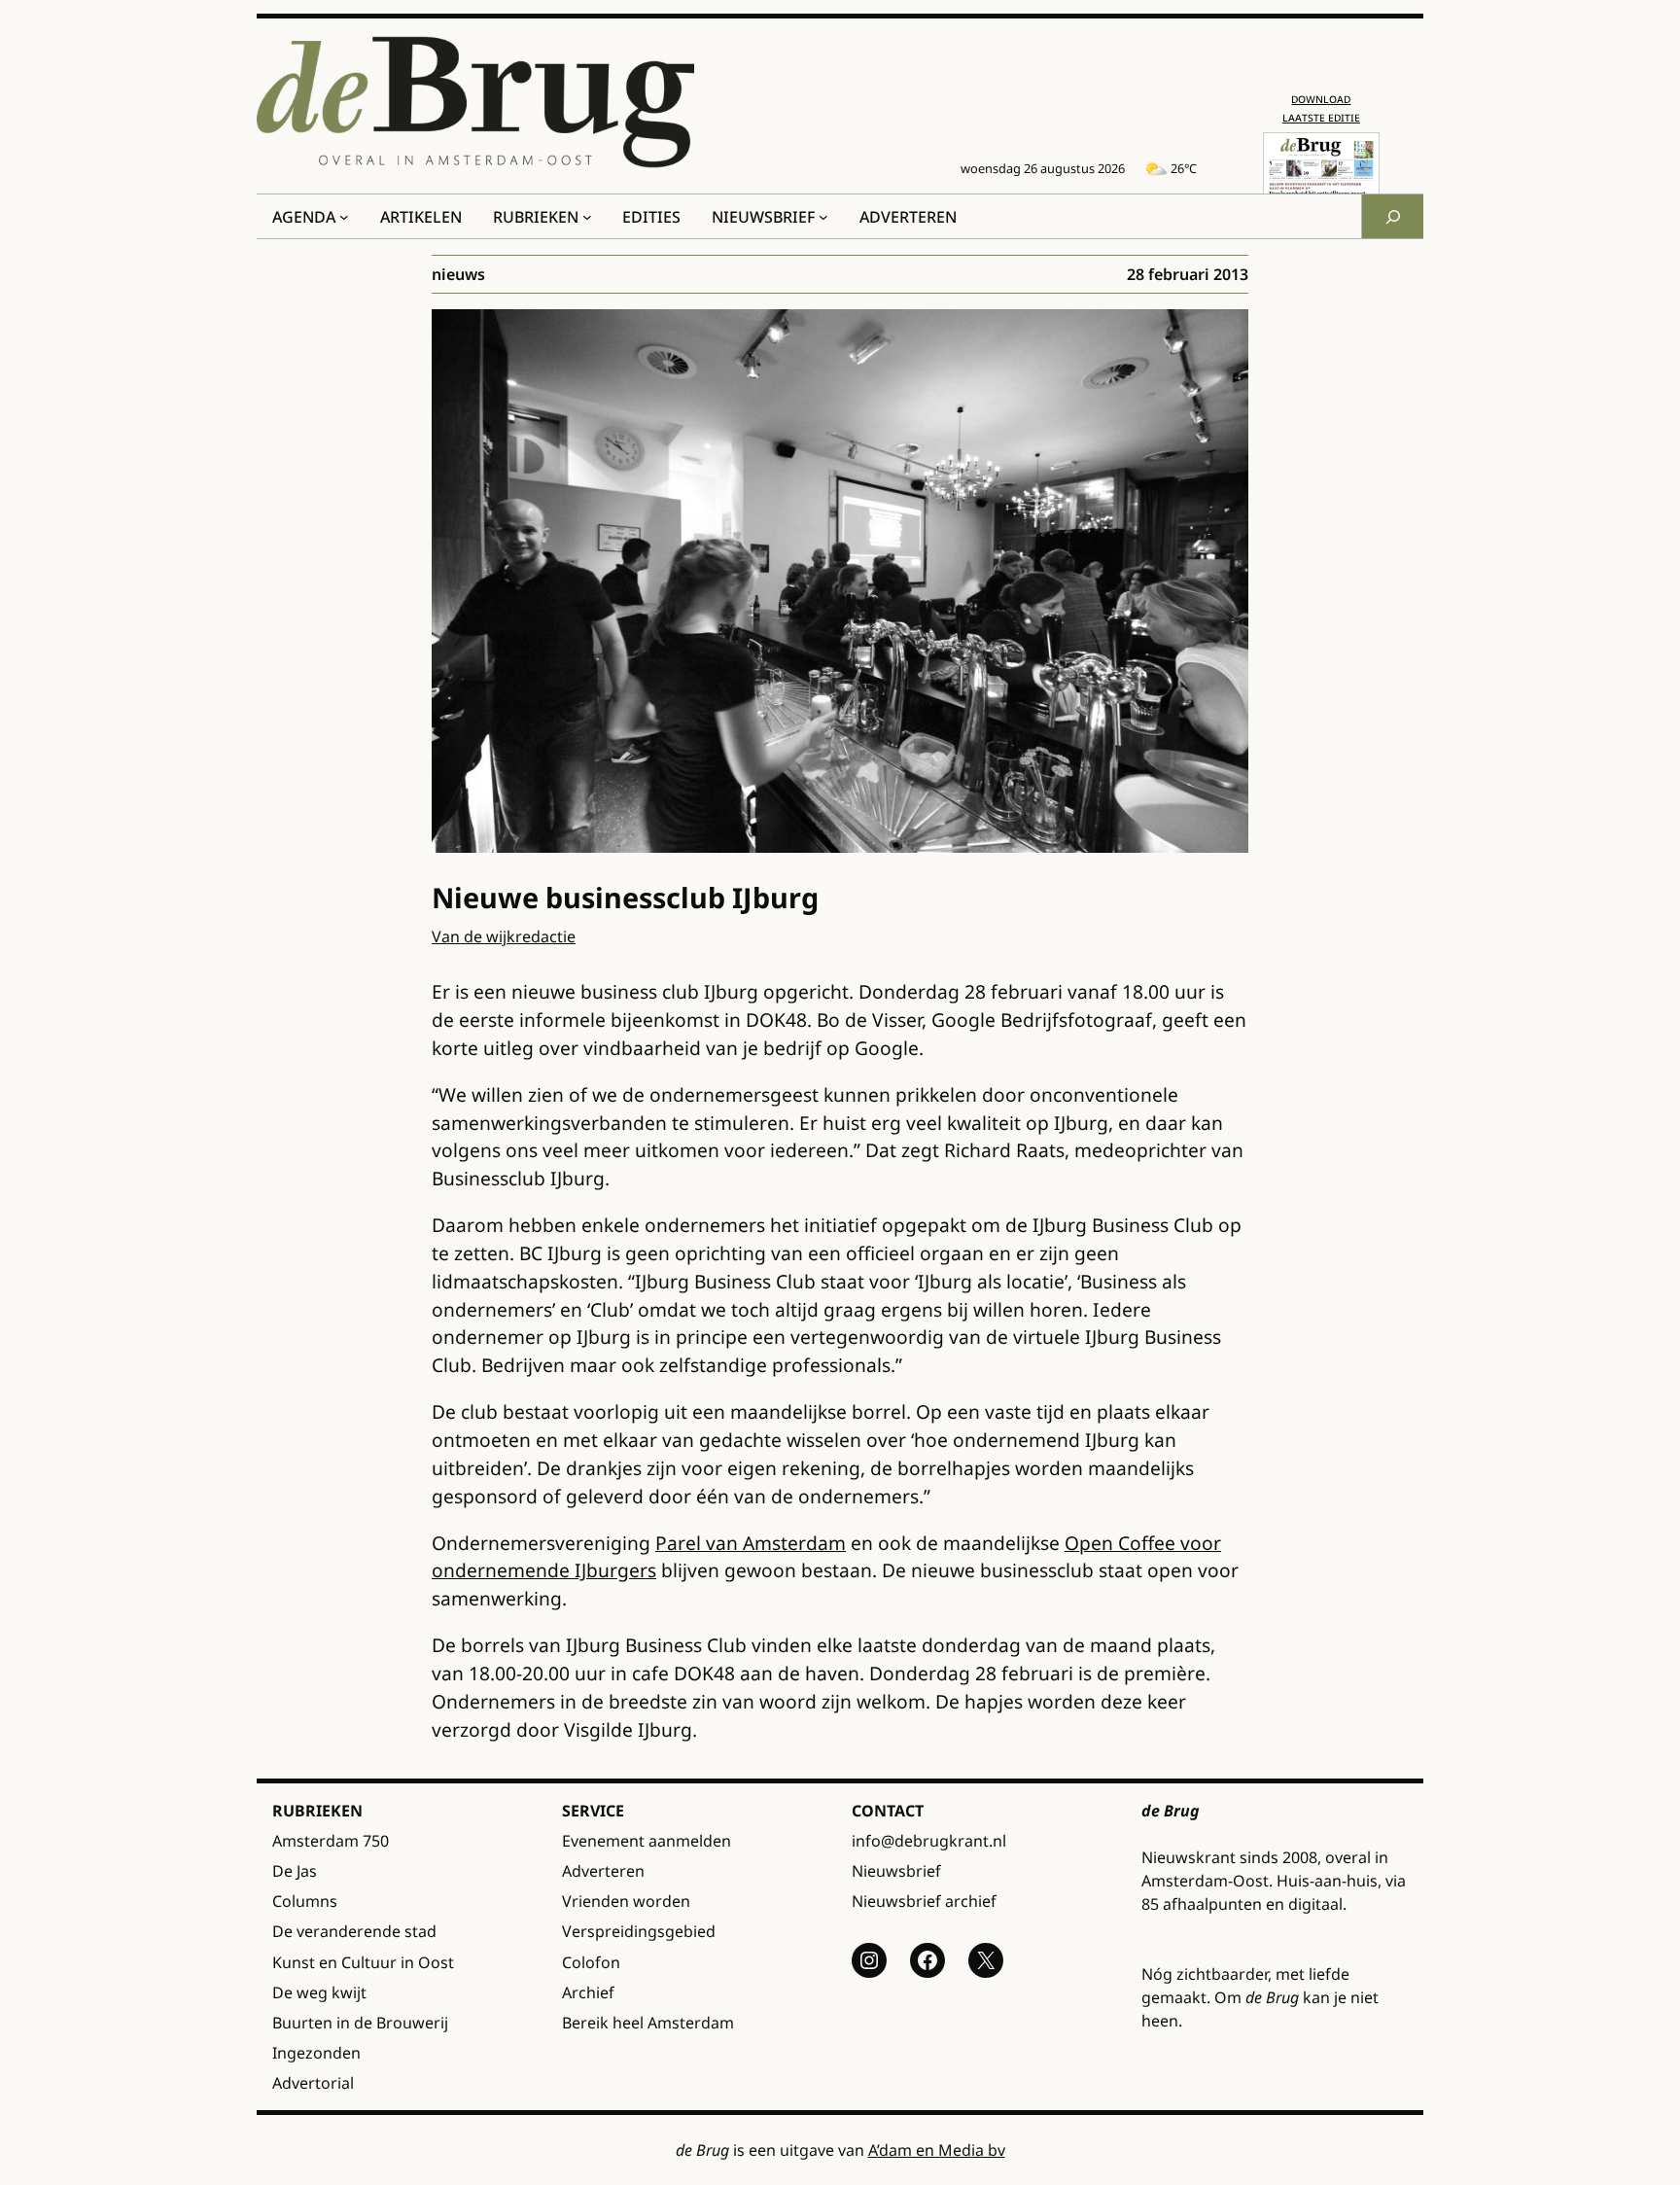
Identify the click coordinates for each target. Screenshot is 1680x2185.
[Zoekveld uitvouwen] (1392, 216)
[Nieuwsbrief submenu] (823, 217)
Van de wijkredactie (504, 936)
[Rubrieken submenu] (587, 217)
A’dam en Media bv (937, 2150)
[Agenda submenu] (344, 217)
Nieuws (458, 274)
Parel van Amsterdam (751, 1543)
